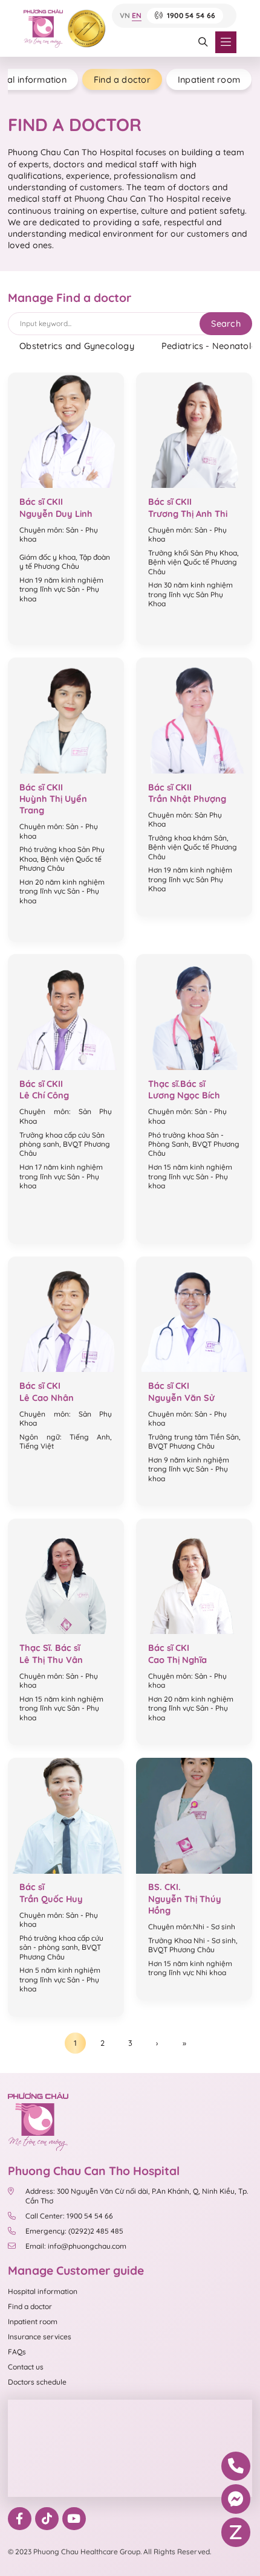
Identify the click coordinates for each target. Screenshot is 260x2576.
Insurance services (40, 2337)
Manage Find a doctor (70, 298)
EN (137, 16)
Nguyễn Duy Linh (56, 514)
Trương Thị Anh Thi (188, 514)
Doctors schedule (37, 2382)
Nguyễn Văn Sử (181, 1398)
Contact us (26, 2367)
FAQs (17, 2352)
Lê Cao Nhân (47, 1398)
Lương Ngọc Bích (184, 1095)
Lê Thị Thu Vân (51, 1660)
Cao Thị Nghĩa (177, 1660)
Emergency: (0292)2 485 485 (74, 2231)
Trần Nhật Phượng (187, 799)
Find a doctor (122, 79)
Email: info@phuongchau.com (76, 2246)
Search (226, 323)
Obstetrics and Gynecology (77, 346)
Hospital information (43, 2291)
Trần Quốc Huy (51, 1899)
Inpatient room (209, 79)
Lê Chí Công (44, 1095)
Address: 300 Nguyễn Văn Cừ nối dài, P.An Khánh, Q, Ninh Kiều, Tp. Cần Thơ (137, 2196)
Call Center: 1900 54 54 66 (69, 2216)
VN (125, 16)
